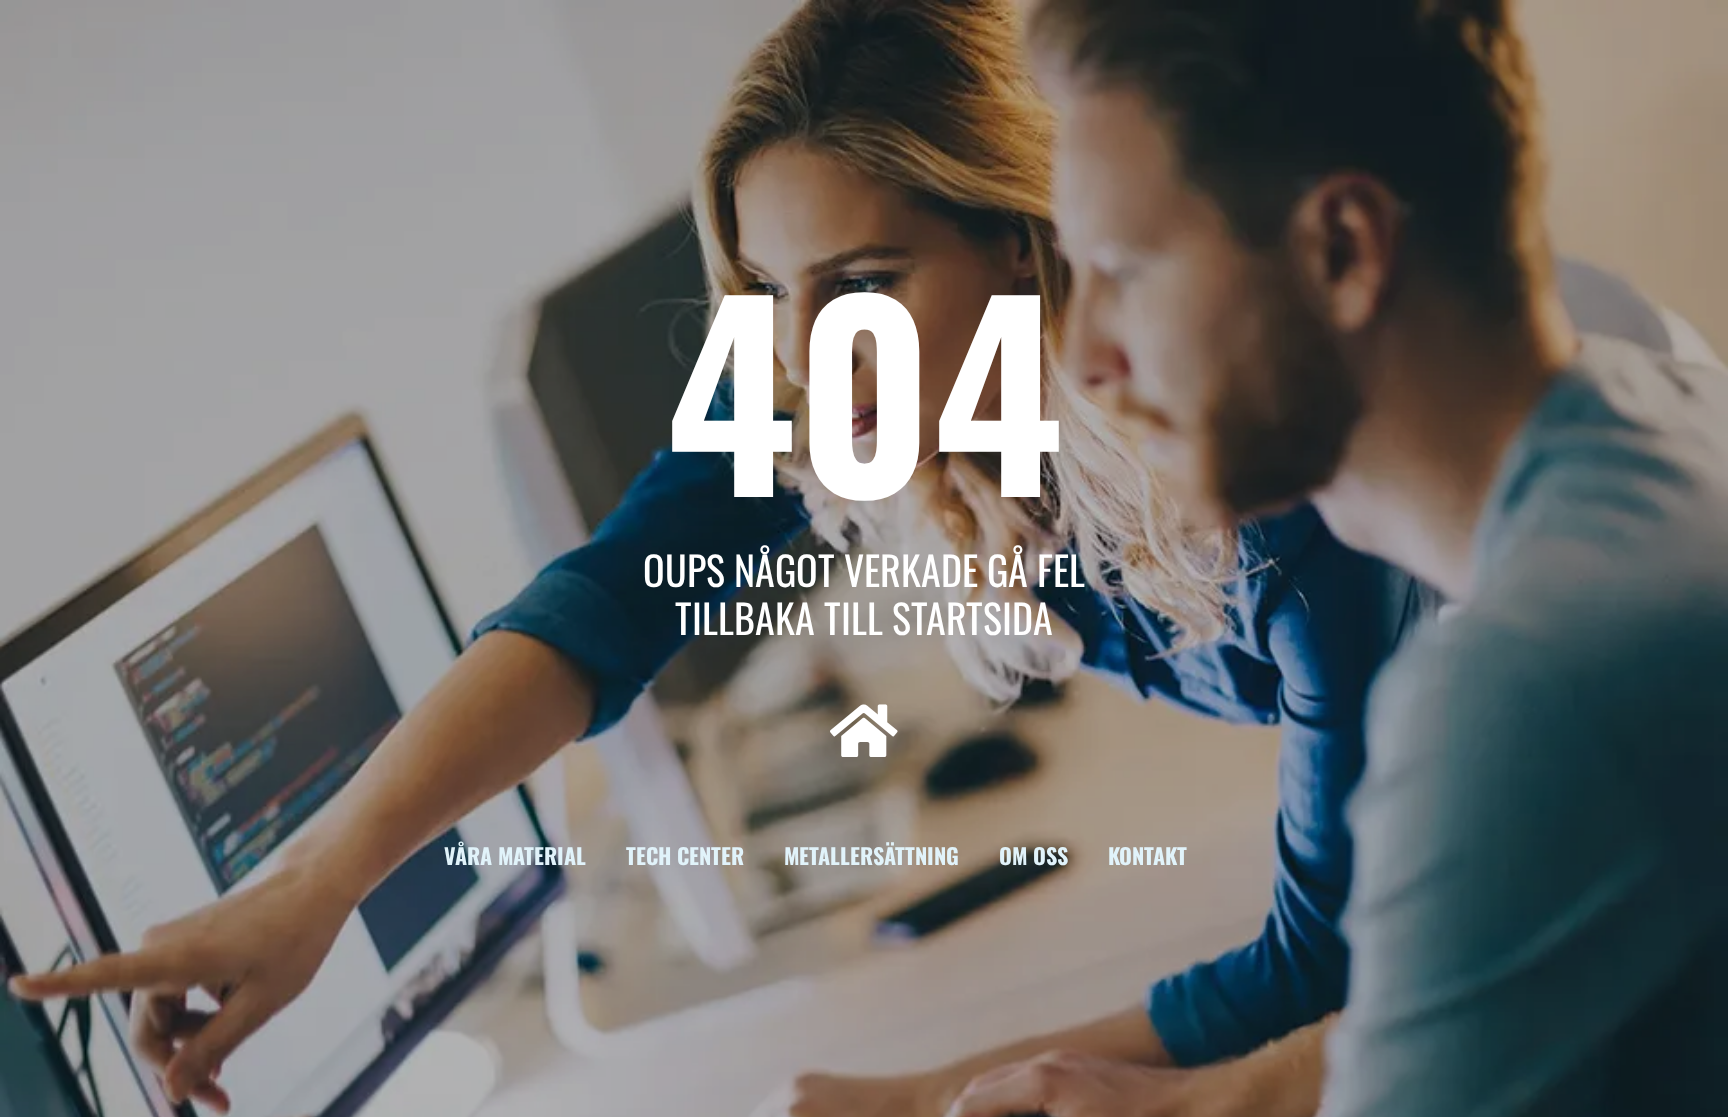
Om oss (1033, 855)
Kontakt (1147, 855)
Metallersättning (871, 855)
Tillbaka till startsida (864, 617)
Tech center (685, 855)
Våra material (515, 855)
